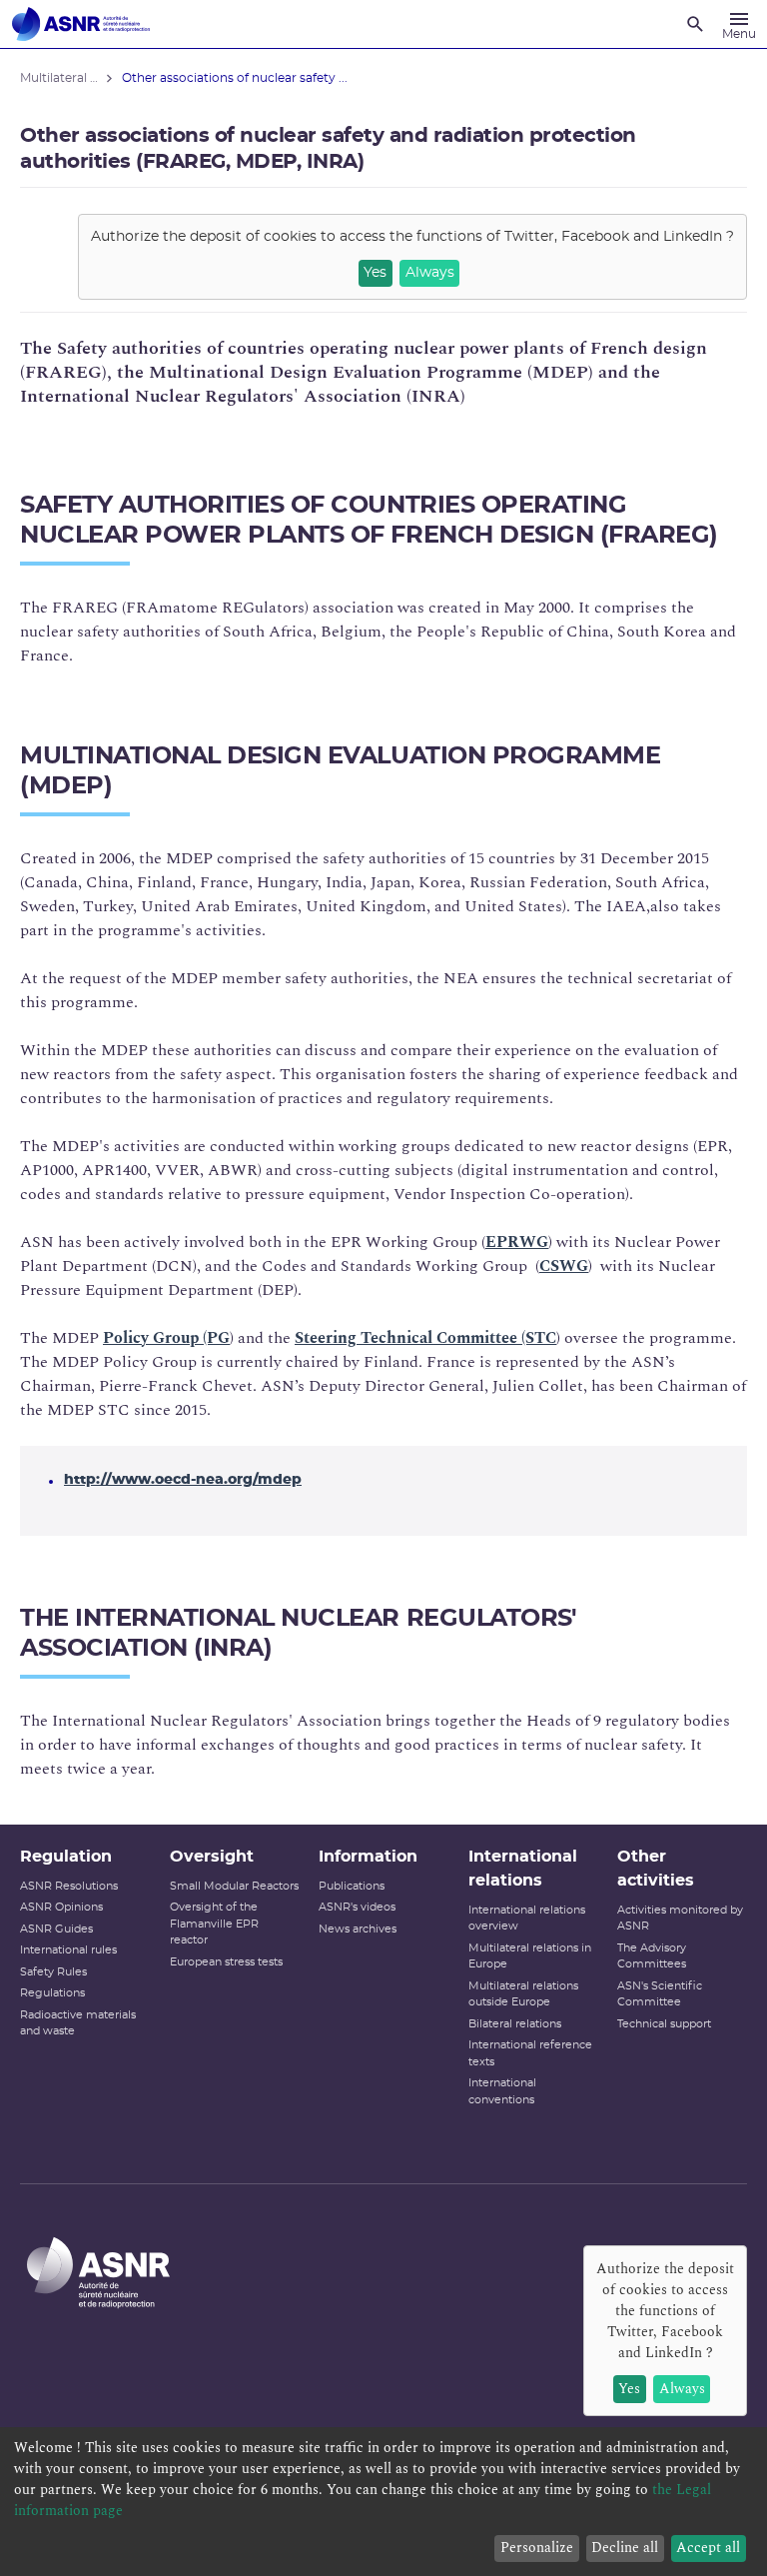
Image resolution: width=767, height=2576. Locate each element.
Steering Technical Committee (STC (425, 1338)
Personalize (537, 2548)
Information (368, 1857)
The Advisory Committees (652, 1956)
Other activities (656, 1869)
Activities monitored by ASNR (680, 1919)
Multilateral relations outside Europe (523, 1994)
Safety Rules (53, 1972)
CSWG (564, 1266)
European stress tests (226, 1962)
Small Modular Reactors (234, 1886)
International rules (68, 1950)
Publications (352, 1886)
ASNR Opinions (61, 1907)
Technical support (664, 2024)
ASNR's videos (357, 1907)
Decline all (625, 2548)
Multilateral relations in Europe (530, 1956)
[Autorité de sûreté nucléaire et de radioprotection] (81, 24)
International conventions (502, 2091)
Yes (375, 273)
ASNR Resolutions (69, 1886)
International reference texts (530, 2053)
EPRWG (517, 1242)
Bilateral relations (515, 2024)
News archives (358, 1929)
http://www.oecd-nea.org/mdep (183, 1480)
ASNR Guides (56, 1929)
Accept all (708, 2548)
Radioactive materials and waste (78, 2023)
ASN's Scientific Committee (660, 1994)
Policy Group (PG (166, 1338)
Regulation (66, 1857)
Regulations (52, 1993)
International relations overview (527, 1919)
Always (430, 273)
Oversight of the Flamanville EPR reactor (214, 1924)
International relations (523, 1869)
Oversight (212, 1857)
